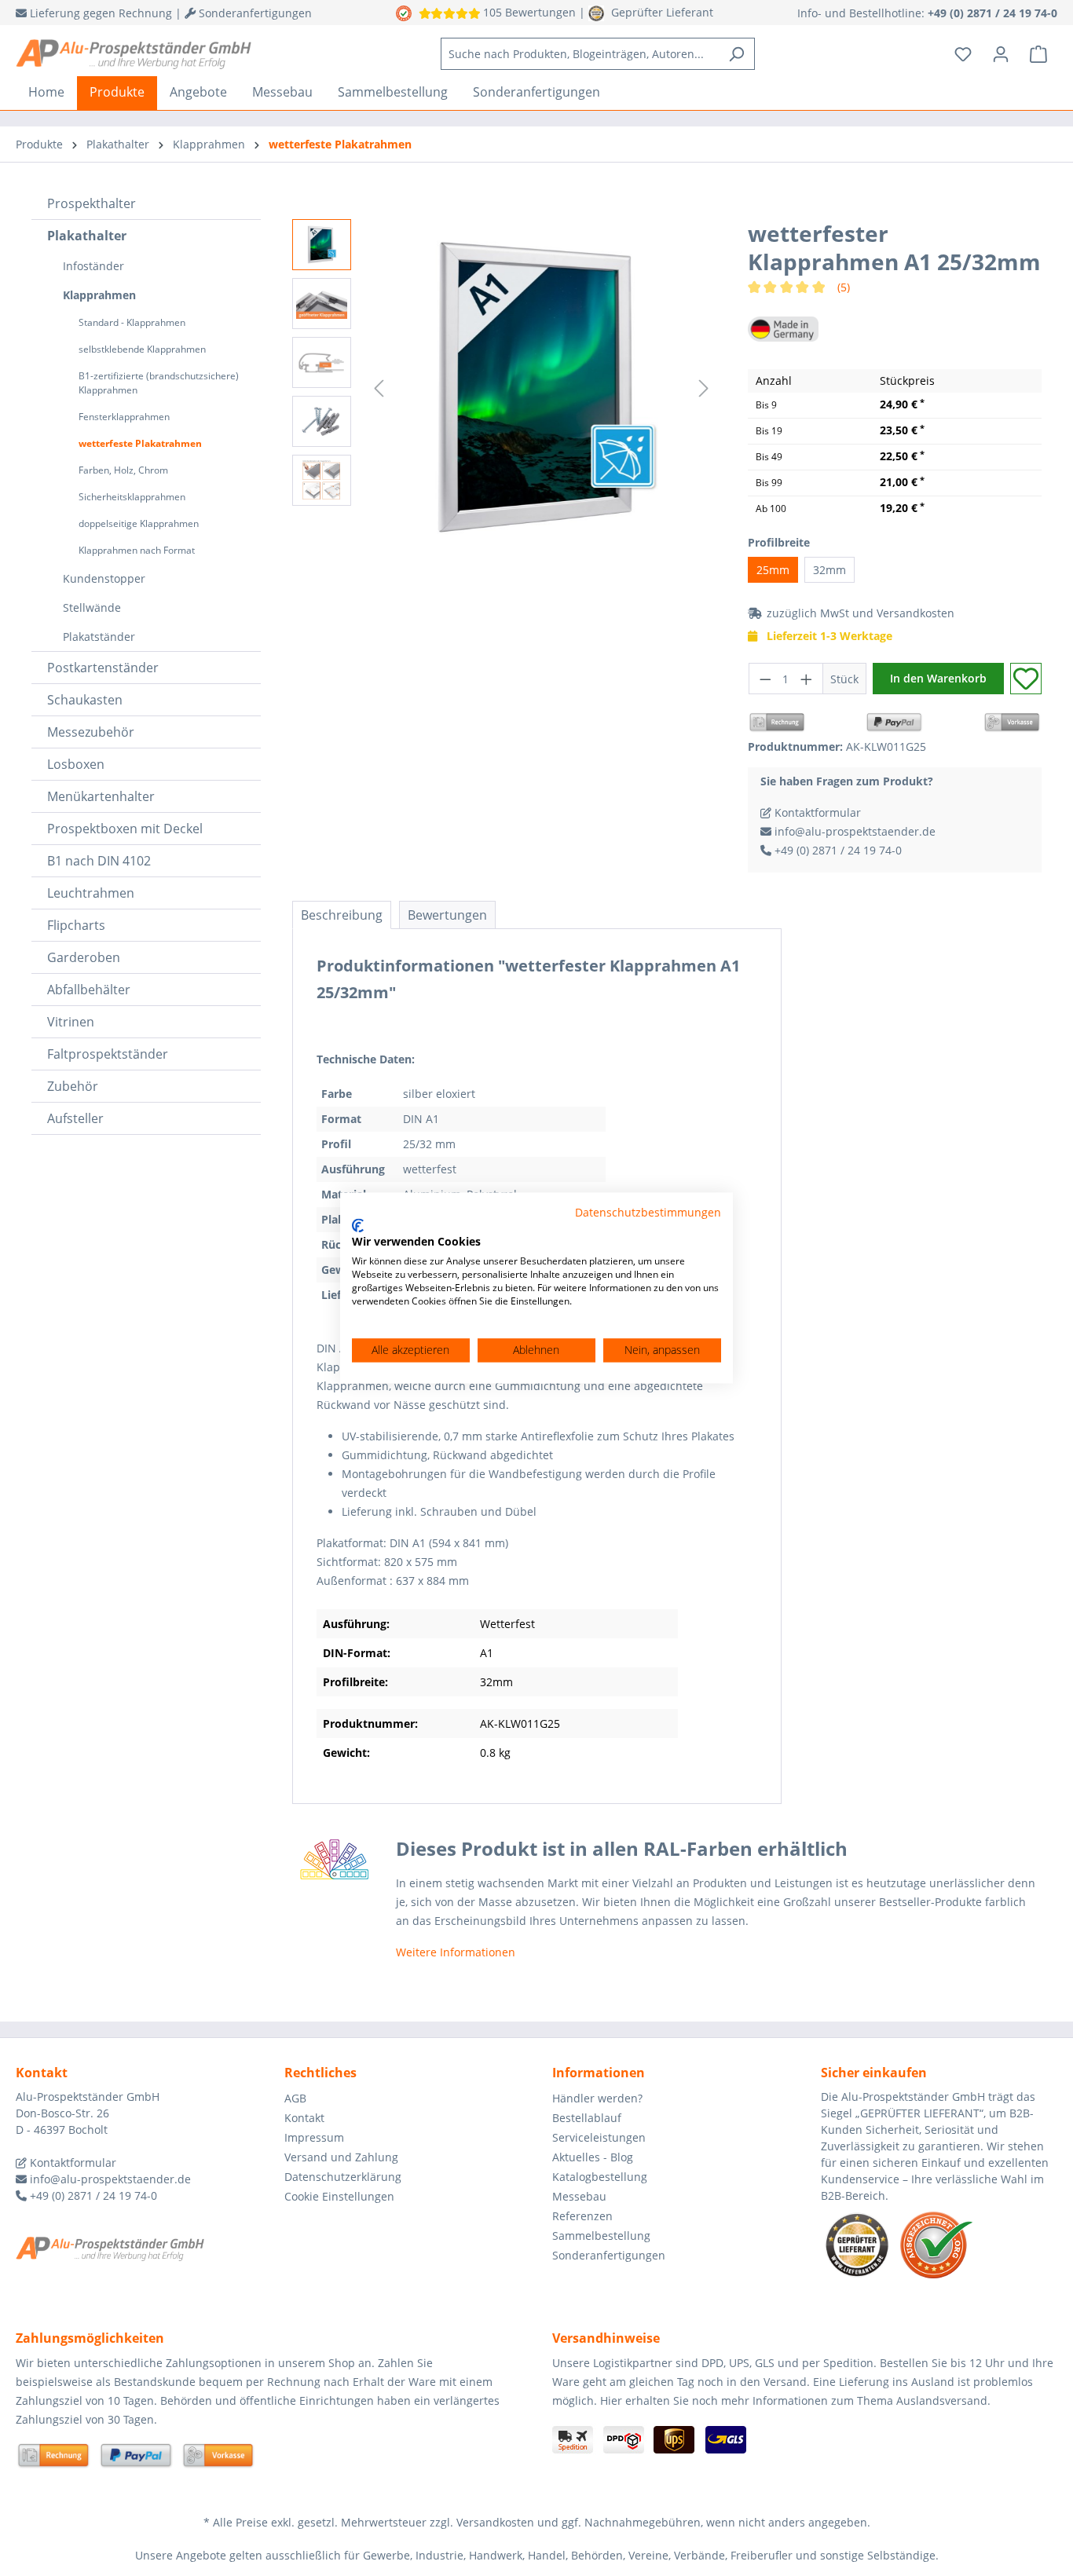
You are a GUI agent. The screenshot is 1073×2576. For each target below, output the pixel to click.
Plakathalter (87, 236)
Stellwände (92, 607)
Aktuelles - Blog (593, 2157)
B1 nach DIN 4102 (99, 861)
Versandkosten (916, 613)
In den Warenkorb (938, 678)
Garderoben (84, 957)
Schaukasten (85, 700)
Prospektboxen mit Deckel (125, 829)
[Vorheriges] (379, 388)
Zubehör (73, 1086)
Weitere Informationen (456, 1952)
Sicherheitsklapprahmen (132, 497)
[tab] (342, 915)
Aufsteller (75, 1118)
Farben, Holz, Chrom (123, 470)
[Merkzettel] (963, 54)
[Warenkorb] (1038, 54)
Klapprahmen (99, 295)
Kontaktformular (816, 812)
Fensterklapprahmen (124, 417)
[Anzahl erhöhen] (807, 679)
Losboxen (76, 764)
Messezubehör (91, 732)
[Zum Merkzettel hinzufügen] (1026, 679)
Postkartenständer (103, 668)
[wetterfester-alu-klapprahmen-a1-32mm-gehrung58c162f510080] (542, 388)
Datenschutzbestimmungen (648, 1212)
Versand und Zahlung (341, 2157)
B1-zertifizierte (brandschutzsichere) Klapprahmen (159, 383)
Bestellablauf (587, 2118)
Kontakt (304, 2118)
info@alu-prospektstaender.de (853, 831)
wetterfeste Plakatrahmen (140, 443)
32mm (829, 570)
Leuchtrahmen (91, 893)
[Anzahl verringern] (765, 679)
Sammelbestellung (601, 2236)
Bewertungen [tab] (447, 915)
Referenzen (582, 2216)
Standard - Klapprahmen (132, 322)
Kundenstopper (104, 578)
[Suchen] (736, 54)
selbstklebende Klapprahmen (142, 349)
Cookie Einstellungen (339, 2196)
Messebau (579, 2196)
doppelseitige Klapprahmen (139, 523)
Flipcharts (76, 925)
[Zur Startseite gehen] (134, 54)
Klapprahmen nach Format (137, 550)
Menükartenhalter (101, 796)
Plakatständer (99, 637)
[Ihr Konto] (1001, 54)
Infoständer (93, 266)
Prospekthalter (92, 203)
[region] (504, 388)
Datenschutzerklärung (343, 2177)
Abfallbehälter (89, 990)
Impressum (314, 2137)
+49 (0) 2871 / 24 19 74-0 (837, 850)
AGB (295, 2098)
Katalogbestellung (600, 2177)
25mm (773, 570)
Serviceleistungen (599, 2137)
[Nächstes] (704, 388)
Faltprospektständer (108, 1054)
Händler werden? (597, 2098)
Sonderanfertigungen (609, 2255)
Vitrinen (71, 1022)
